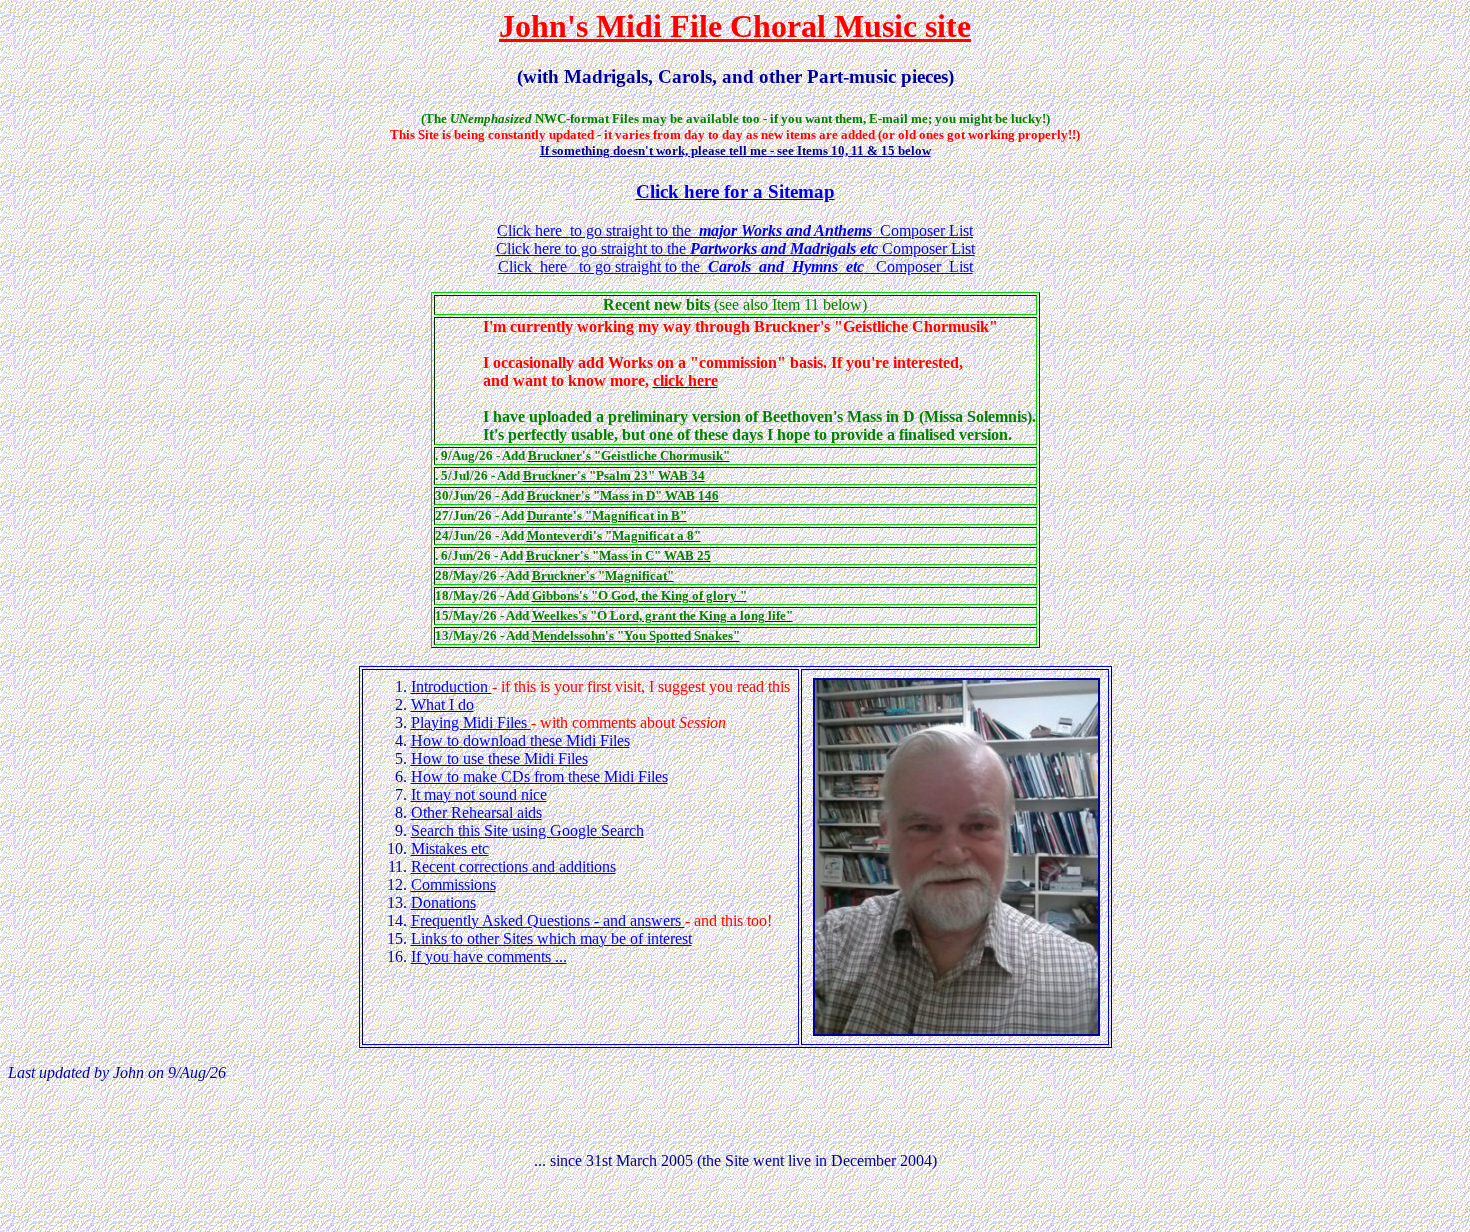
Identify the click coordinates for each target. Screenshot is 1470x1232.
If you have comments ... (489, 956)
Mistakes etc (450, 848)
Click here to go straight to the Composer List (735, 230)
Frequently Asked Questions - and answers (548, 920)
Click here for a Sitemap (735, 191)
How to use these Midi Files (499, 758)
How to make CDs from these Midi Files (539, 776)
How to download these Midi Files (520, 740)
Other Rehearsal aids (476, 812)
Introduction (451, 686)
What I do (442, 704)
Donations (443, 902)
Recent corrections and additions (513, 866)
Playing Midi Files (471, 722)
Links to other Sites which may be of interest (551, 938)
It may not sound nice (479, 794)
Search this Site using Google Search (527, 830)
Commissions (453, 884)
